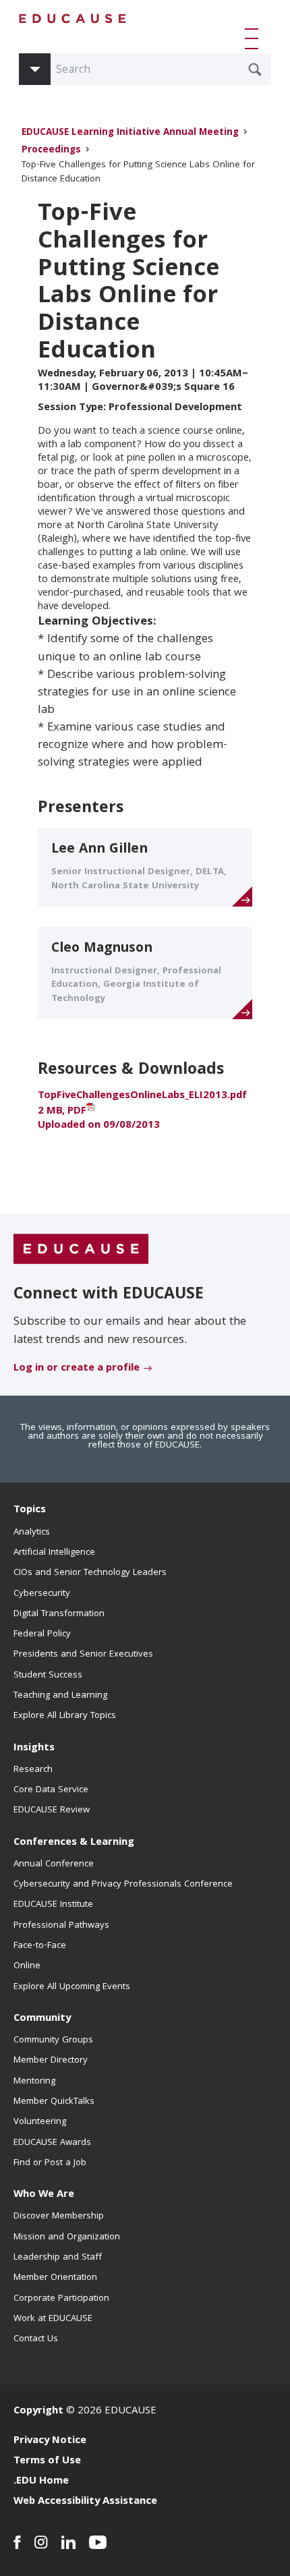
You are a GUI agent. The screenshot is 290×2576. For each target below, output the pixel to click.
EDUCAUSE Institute (53, 1905)
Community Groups (53, 2040)
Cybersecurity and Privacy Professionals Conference (123, 1885)
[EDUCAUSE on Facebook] (17, 2542)
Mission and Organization (67, 2237)
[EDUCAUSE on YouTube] (98, 2542)
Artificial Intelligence (54, 1553)
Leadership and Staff (58, 2258)
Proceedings (51, 151)
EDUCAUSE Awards (52, 2143)
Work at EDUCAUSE (53, 2319)
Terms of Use (47, 2461)
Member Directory (51, 2061)
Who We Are (44, 2195)
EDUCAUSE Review (52, 1810)
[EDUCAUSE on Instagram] (41, 2542)
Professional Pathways (61, 1926)
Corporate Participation (61, 2299)
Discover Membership (59, 2216)
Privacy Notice (50, 2441)
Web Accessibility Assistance (85, 2502)
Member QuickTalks (54, 2102)
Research (33, 1770)
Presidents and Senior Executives (83, 1655)
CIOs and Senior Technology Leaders (90, 1573)
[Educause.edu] (81, 1250)
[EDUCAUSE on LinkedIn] (68, 2542)
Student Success (48, 1676)
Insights (34, 1748)
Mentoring (34, 2082)
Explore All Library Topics (65, 1716)
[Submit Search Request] (255, 69)
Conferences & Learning (74, 1843)
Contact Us (36, 2339)
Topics (30, 1510)
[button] (254, 38)
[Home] (73, 19)
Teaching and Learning (60, 1696)
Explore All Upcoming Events (72, 1987)
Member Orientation (55, 2278)
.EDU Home (41, 2482)
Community (42, 2019)
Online (27, 1966)
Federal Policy (42, 1634)
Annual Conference (54, 1864)
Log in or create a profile (77, 1369)
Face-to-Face (40, 1946)
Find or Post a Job (50, 2163)
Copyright (38, 2411)
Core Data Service (51, 1790)
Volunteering (40, 2122)
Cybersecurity (42, 1594)
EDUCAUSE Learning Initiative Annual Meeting (130, 133)
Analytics (32, 1533)
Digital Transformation (59, 1614)
